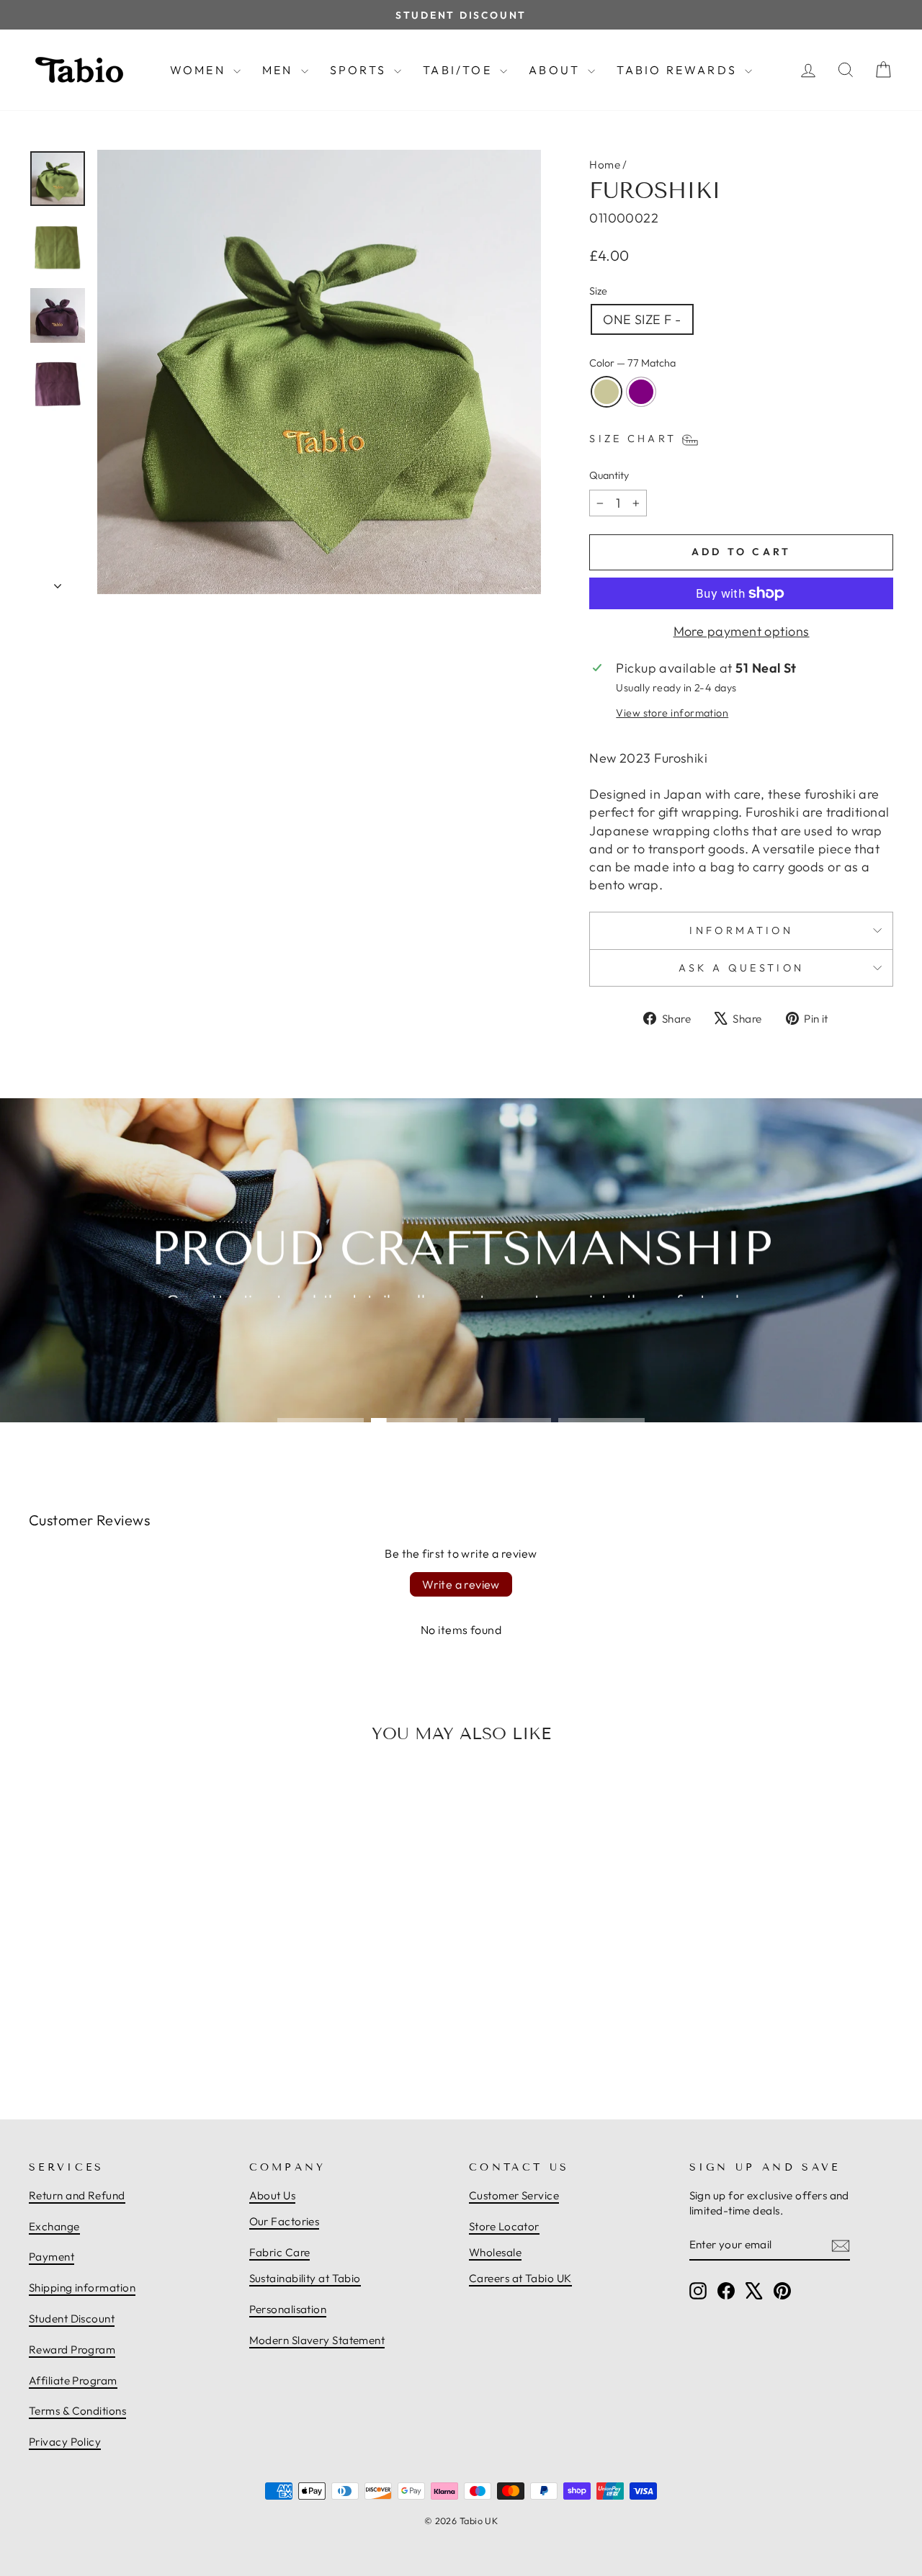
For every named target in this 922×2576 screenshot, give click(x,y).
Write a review (461, 1584)
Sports (360, 70)
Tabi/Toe (460, 70)
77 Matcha (607, 392)
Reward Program (72, 2350)
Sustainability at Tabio (305, 2278)
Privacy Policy (65, 2442)
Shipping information (82, 2288)
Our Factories (285, 2221)
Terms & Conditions (77, 2411)
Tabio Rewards (679, 70)
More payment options (742, 631)
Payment (52, 2257)
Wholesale (495, 2252)
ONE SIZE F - (642, 319)
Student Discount (72, 2319)
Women (200, 70)
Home (605, 165)
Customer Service (514, 2195)
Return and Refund (77, 2195)
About (556, 70)
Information (741, 930)
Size (598, 291)
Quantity (609, 475)
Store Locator (504, 2226)
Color (632, 363)
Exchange (54, 2226)
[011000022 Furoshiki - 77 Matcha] (123, 2036)
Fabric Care (280, 2252)
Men (280, 70)
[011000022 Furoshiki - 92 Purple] (139, 2036)
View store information (672, 713)
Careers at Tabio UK (520, 2278)
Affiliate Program (73, 2380)
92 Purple (641, 392)
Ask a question (741, 968)
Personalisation (288, 2309)
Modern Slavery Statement (317, 2340)
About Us (273, 2195)
